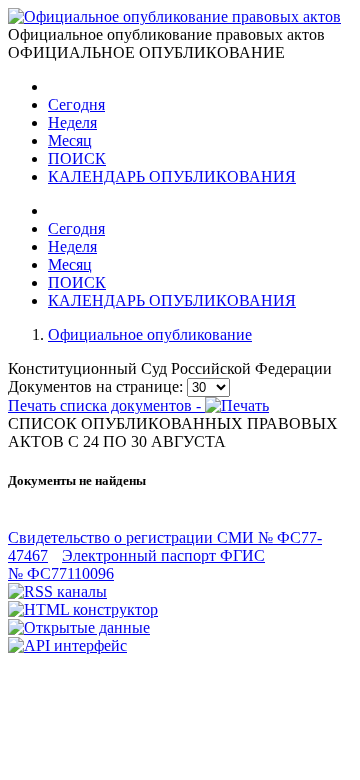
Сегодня (76, 104)
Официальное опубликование (150, 334)
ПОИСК (77, 158)
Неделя (72, 122)
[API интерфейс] (67, 645)
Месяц (70, 140)
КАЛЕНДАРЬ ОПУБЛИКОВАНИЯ (172, 176)
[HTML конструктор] (83, 609)
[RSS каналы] (57, 591)
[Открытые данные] (79, 627)
